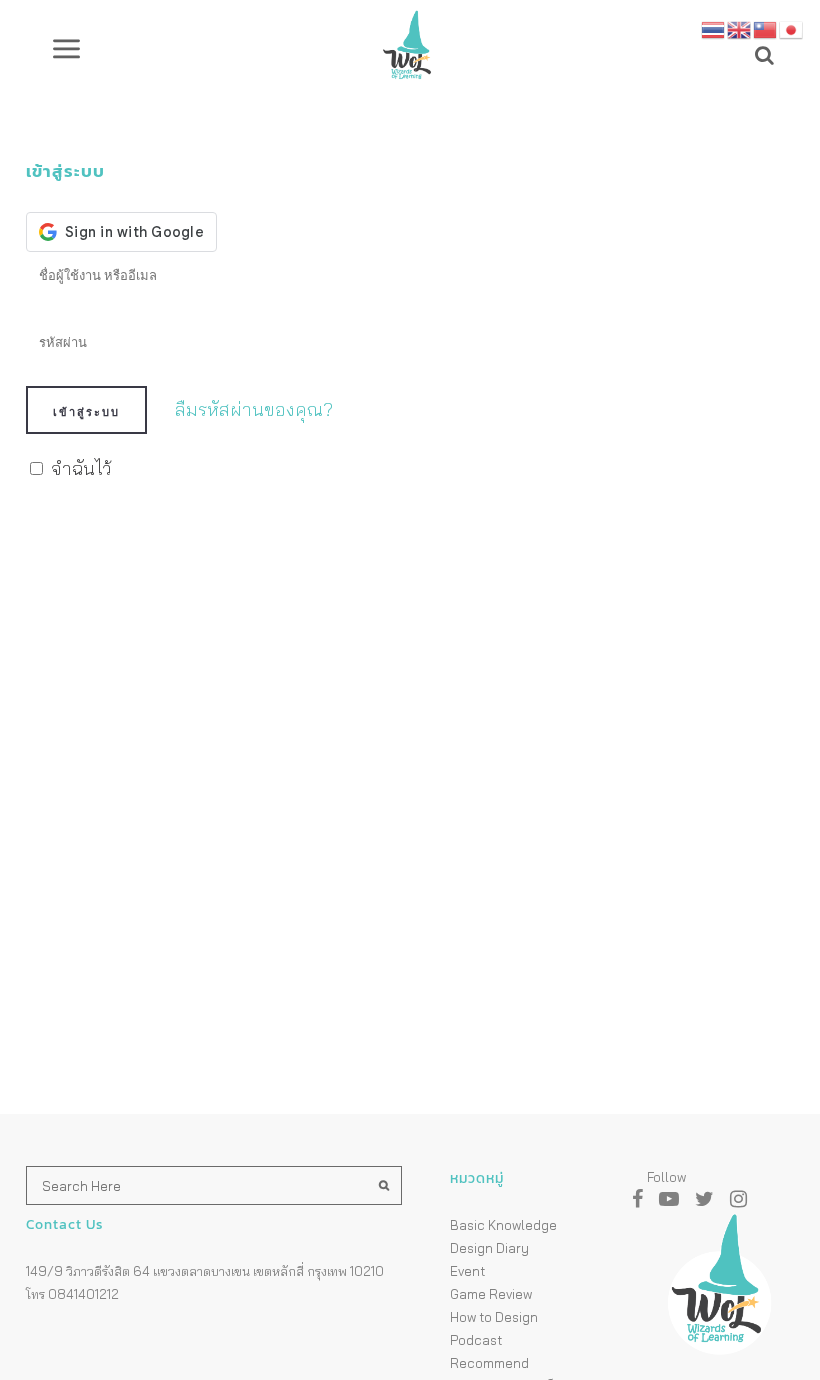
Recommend (489, 1363)
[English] (740, 27)
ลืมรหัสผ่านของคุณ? (254, 409)
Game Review (491, 1294)
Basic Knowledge (503, 1225)
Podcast (476, 1340)
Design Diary (489, 1248)
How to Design (494, 1317)
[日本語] (792, 27)
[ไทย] (714, 27)
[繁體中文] (766, 27)
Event (467, 1271)
